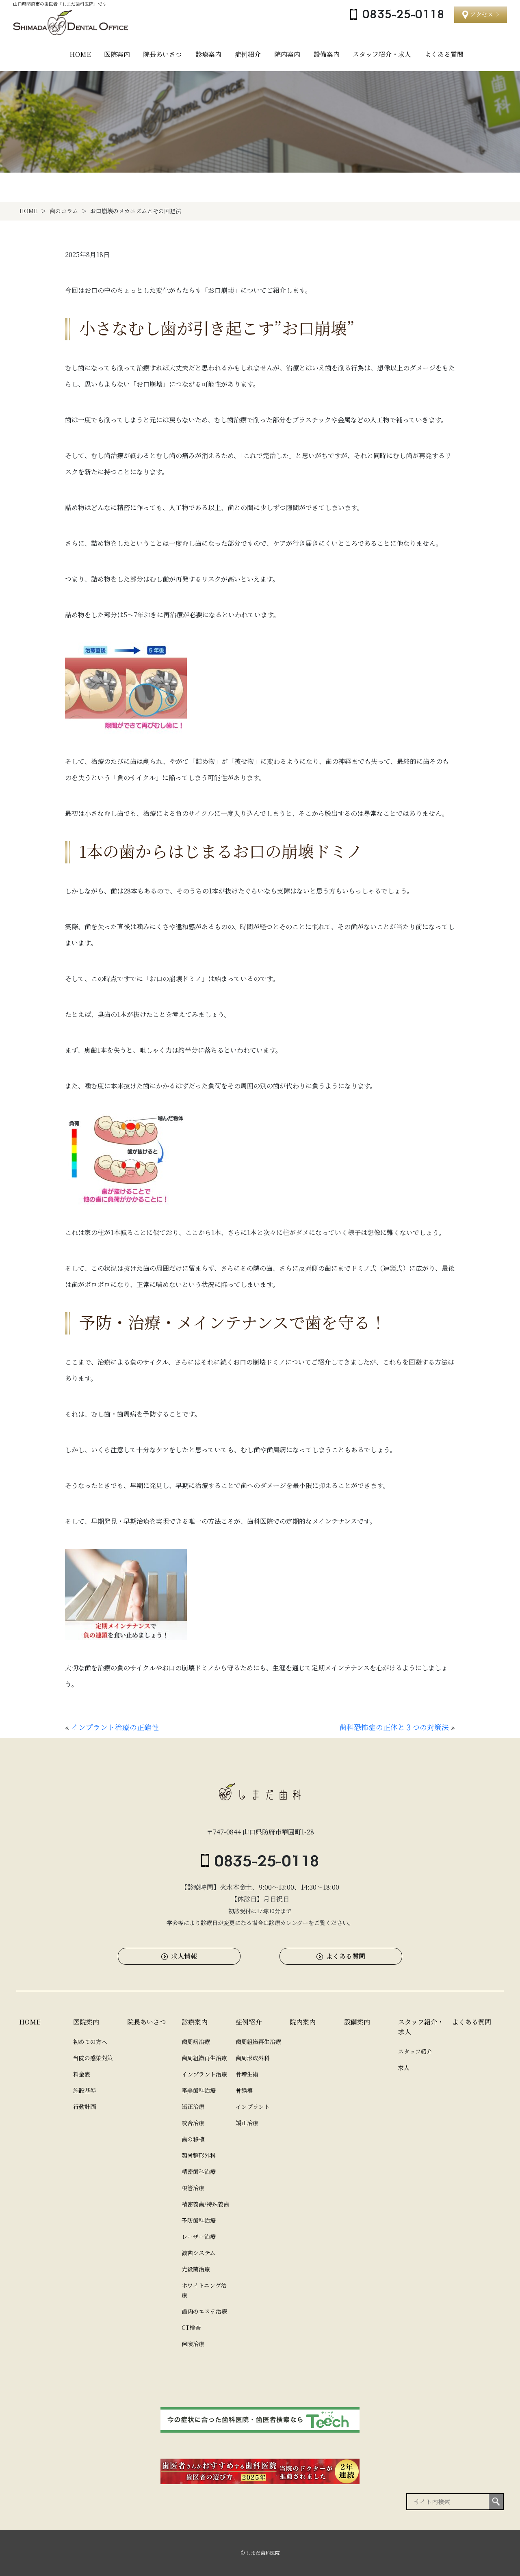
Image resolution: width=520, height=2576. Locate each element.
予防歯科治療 (199, 2220)
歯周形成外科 (253, 2058)
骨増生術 (247, 2074)
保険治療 (193, 2344)
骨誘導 (244, 2090)
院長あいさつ (162, 54)
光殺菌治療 (196, 2269)
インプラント (253, 2107)
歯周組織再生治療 (204, 2058)
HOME (80, 54)
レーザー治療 (199, 2236)
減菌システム (198, 2253)
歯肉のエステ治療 (204, 2311)
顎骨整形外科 (199, 2155)
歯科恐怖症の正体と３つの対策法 (394, 1727)
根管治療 (193, 2188)
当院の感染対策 (93, 2058)
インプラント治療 (204, 2074)
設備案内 (327, 54)
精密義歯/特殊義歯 (205, 2204)
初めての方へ (90, 2042)
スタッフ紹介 (415, 2051)
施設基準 (84, 2090)
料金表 (82, 2074)
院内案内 (287, 54)
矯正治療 (193, 2107)
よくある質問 (444, 54)
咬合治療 (193, 2123)
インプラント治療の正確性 (115, 1727)
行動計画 (84, 2107)
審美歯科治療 (199, 2090)
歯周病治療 (196, 2042)
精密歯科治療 (199, 2172)
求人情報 (184, 1956)
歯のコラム (64, 211)
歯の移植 (193, 2139)
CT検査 (191, 2327)
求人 (404, 2068)
